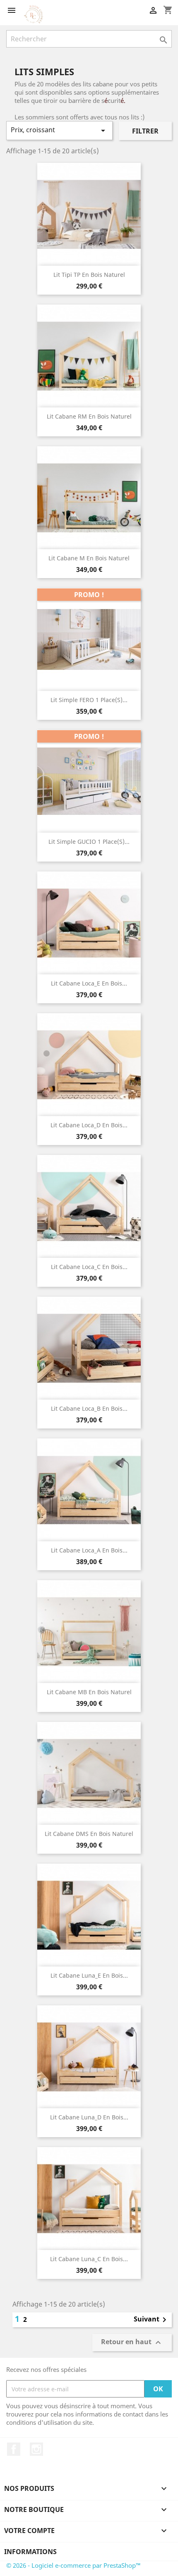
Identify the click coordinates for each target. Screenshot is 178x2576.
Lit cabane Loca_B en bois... (89, 1408)
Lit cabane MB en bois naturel (89, 1692)
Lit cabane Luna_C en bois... (89, 2259)
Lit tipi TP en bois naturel (89, 275)
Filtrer (145, 131)
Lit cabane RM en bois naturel (89, 416)
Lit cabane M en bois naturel (89, 558)
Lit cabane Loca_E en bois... (89, 983)
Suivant (152, 2320)
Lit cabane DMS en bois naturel (89, 1834)
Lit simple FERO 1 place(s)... (89, 700)
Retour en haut (132, 2343)
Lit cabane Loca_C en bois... (89, 1267)
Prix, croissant (59, 130)
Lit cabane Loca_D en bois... (89, 1125)
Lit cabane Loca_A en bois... (89, 1550)
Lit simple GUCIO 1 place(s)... (89, 842)
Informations (30, 2552)
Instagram (36, 2449)
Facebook (14, 2449)
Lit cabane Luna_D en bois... (89, 2117)
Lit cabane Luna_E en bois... (89, 1975)
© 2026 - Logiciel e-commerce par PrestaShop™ (73, 2565)
